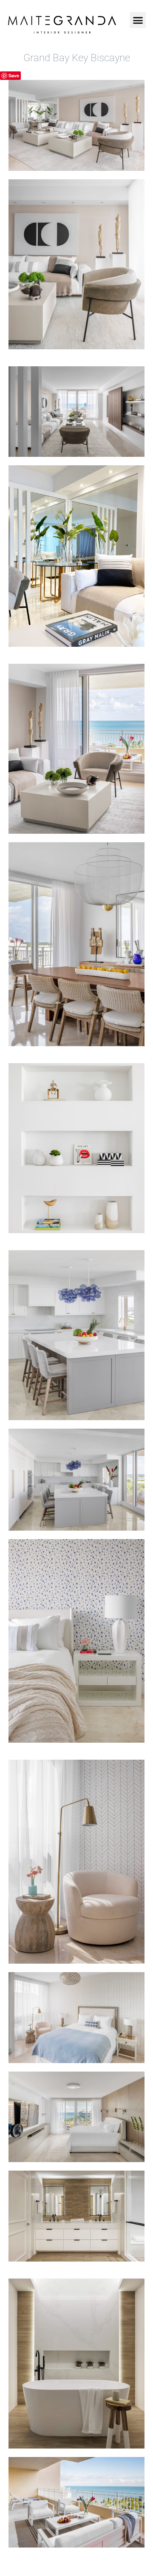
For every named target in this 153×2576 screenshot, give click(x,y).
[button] (138, 20)
